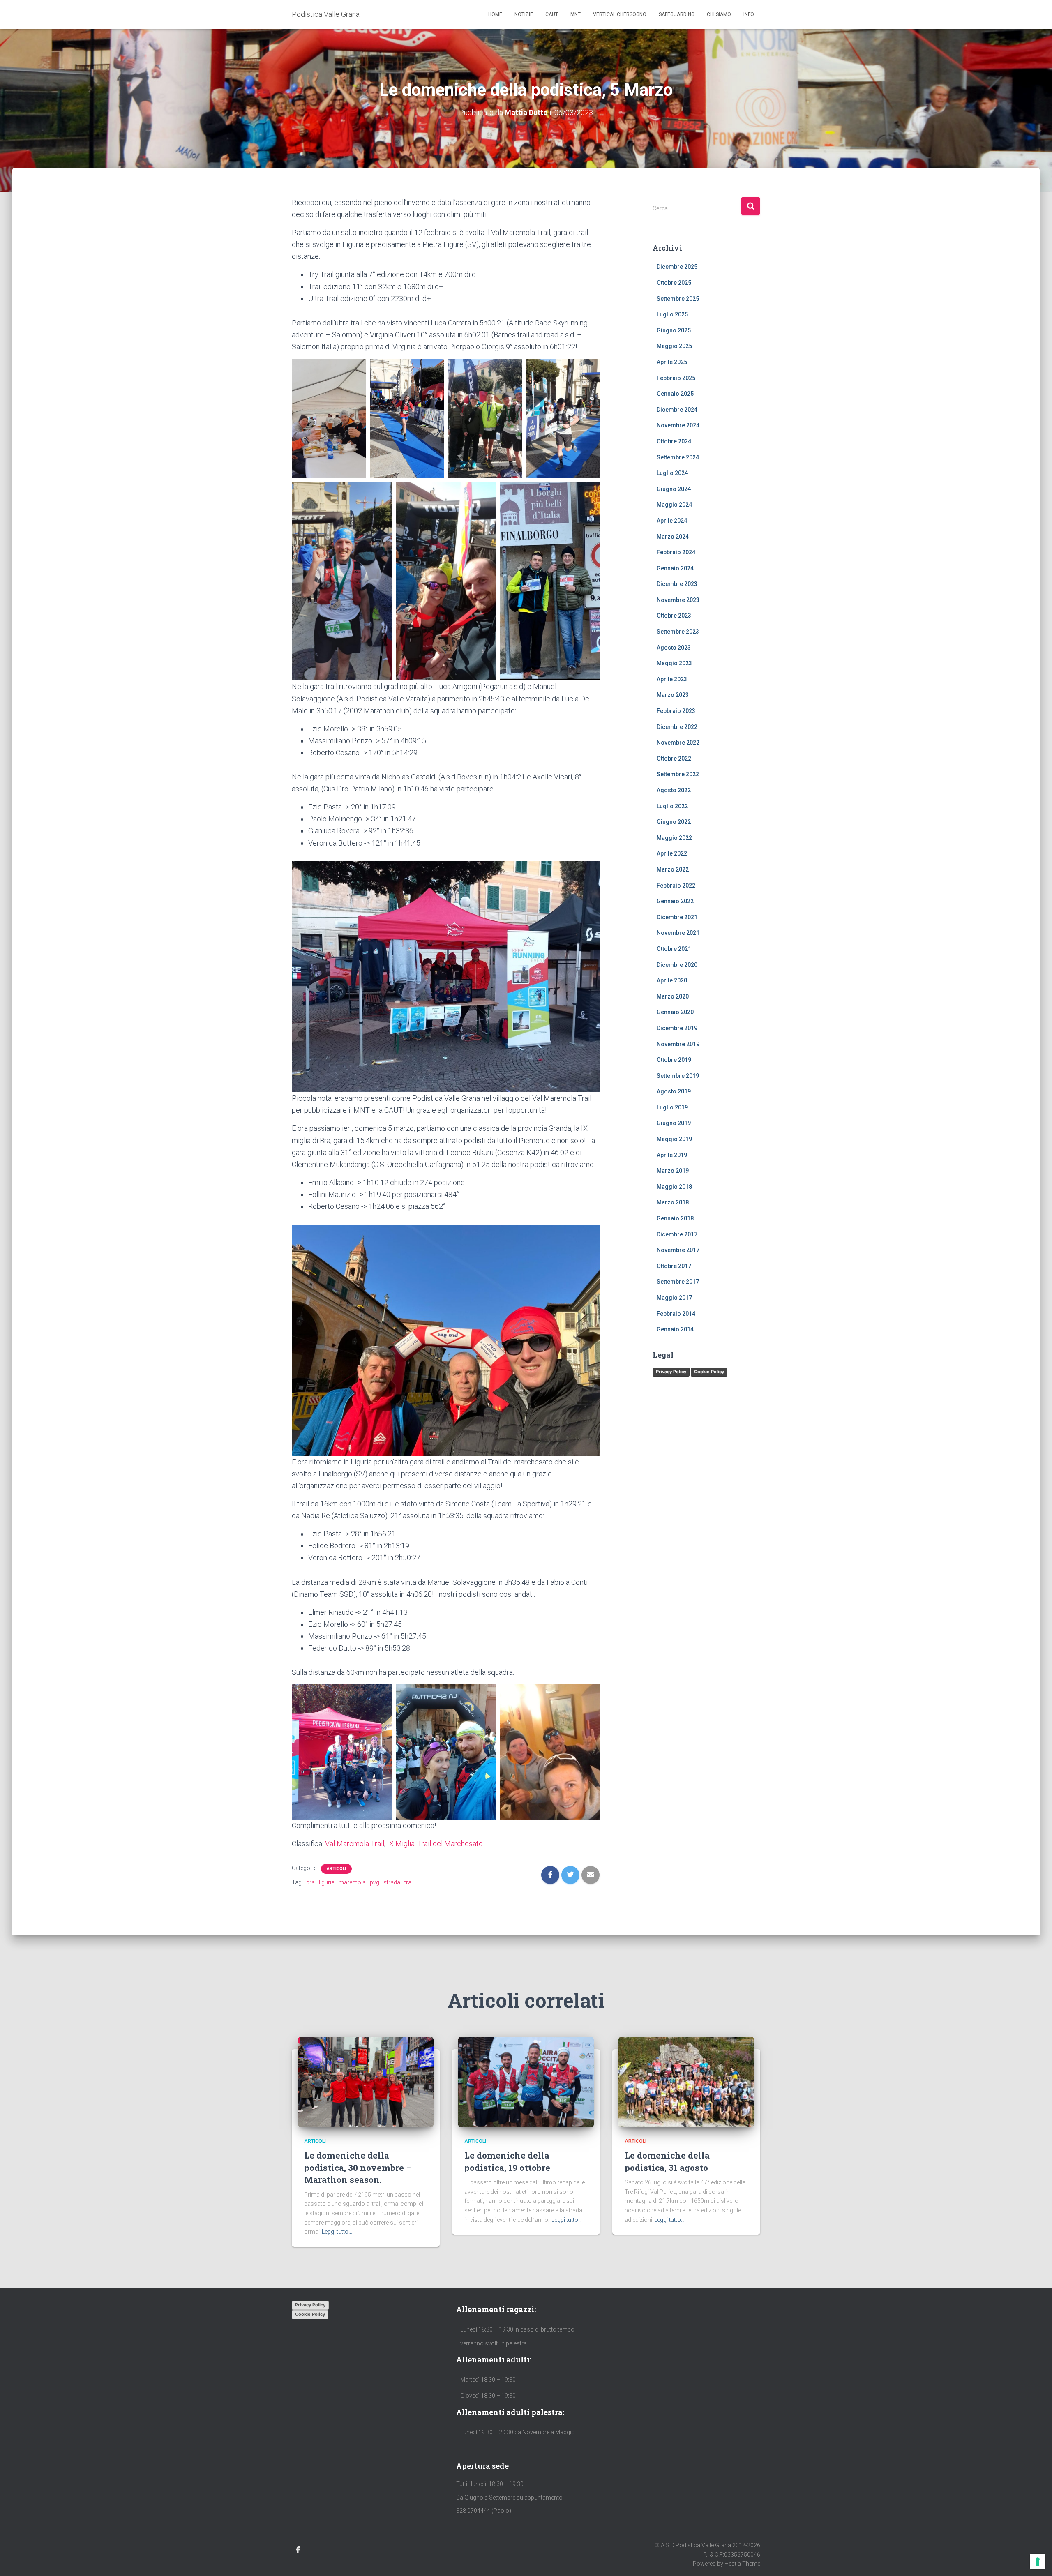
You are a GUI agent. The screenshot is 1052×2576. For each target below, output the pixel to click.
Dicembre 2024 (677, 410)
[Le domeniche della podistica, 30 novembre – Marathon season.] (366, 2082)
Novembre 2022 (678, 743)
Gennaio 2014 (675, 1329)
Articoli (336, 1869)
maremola (352, 1882)
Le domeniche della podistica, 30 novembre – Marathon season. (358, 2167)
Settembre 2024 (678, 457)
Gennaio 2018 (675, 1218)
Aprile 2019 (672, 1155)
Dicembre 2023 (677, 584)
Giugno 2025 (674, 330)
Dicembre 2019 (677, 1028)
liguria (327, 1882)
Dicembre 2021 (677, 917)
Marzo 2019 (673, 1171)
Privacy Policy (671, 1372)
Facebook (298, 2550)
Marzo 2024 (673, 537)
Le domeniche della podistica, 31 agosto (667, 2161)
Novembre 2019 (678, 1044)
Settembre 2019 (678, 1076)
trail (409, 1882)
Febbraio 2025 (676, 378)
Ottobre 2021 (674, 949)
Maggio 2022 (674, 838)
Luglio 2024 (672, 473)
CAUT (552, 14)
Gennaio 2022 (675, 901)
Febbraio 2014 (676, 1314)
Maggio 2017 (674, 1298)
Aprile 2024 (672, 521)
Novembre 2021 (678, 933)
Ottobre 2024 (674, 441)
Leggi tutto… (337, 2232)
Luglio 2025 (672, 314)
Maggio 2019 (674, 1139)
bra (310, 1882)
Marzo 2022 (673, 869)
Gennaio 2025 (675, 394)
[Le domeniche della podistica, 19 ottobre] (526, 2082)
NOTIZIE (524, 14)
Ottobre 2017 (674, 1266)
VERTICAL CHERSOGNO (620, 14)
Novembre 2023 (678, 600)
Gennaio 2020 (675, 1012)
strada (392, 1882)
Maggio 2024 (674, 505)
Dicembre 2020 (677, 965)
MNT (576, 14)
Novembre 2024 (678, 425)
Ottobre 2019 (674, 1060)
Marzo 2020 (673, 996)
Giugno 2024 (674, 489)
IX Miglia (401, 1844)
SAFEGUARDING (677, 14)
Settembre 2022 (678, 774)
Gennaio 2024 (675, 568)
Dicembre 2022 (677, 727)
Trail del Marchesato (450, 1844)
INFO (749, 14)
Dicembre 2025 (677, 267)
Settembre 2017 (678, 1282)
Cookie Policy (709, 1372)
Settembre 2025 (678, 299)
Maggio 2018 (674, 1187)
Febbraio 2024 (676, 552)
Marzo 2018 (673, 1202)
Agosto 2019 (674, 1091)
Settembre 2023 (678, 632)
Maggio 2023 (674, 663)
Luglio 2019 (672, 1107)
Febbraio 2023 (676, 711)
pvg (375, 1882)
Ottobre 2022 (674, 759)
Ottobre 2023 (674, 616)
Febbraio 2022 (676, 886)
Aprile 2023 (672, 679)
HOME (495, 14)
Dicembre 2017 (677, 1234)
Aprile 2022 (672, 853)
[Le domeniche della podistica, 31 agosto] (686, 2082)
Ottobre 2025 (674, 283)
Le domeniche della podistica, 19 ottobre (507, 2161)
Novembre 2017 (678, 1250)
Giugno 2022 (674, 822)
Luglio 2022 (672, 806)
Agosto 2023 (674, 648)
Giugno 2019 (674, 1123)
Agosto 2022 (674, 790)
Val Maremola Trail (355, 1844)
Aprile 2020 (672, 980)
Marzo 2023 (673, 695)
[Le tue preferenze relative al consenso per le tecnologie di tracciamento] (1038, 2562)
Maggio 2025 (674, 346)
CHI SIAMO (719, 14)
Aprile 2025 (672, 362)
